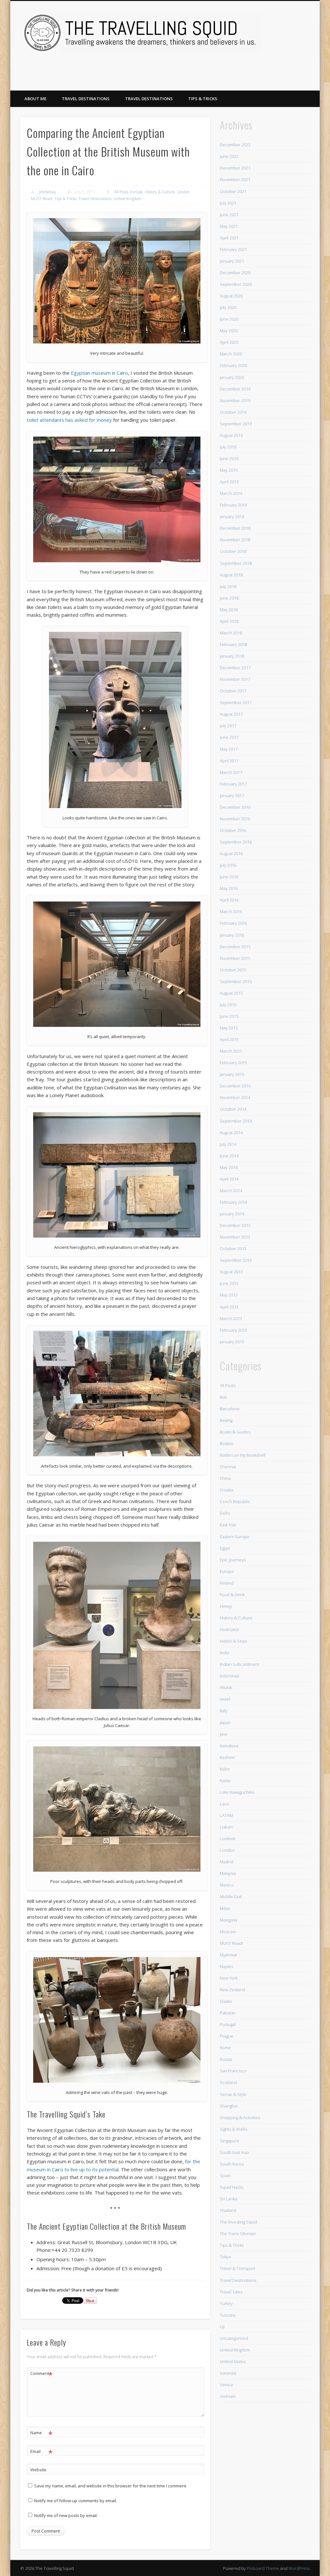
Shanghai (229, 2106)
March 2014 (231, 1191)
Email (41, 2452)
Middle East (231, 1896)
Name (41, 2434)
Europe (136, 192)
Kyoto (225, 1780)
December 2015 (235, 947)
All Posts (121, 192)
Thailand (228, 2210)
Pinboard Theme (263, 2568)
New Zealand (232, 1990)
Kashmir (227, 1757)
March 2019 (231, 493)
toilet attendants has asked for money (69, 420)
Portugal (228, 2024)
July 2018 (228, 586)
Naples (226, 1966)
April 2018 (229, 621)
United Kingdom (127, 199)
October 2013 (233, 1249)
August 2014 (231, 1133)
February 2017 (233, 784)
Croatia (227, 1490)
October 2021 (233, 191)
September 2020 (236, 284)
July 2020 (228, 307)
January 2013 (232, 1342)
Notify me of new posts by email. (66, 2515)
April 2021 (229, 238)
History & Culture (160, 192)
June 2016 (229, 877)
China (225, 1478)
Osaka (226, 2001)
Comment (41, 2374)
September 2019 (236, 424)
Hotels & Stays (233, 1641)
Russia (226, 2059)
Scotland (228, 2082)
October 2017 (233, 691)
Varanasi (228, 2373)
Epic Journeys (233, 1560)
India (224, 1653)
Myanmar (229, 1955)
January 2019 (232, 516)
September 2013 (236, 1260)
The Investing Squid (238, 2222)
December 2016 (235, 807)
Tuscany (228, 2315)
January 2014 (232, 1214)
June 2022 (229, 156)
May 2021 (229, 226)
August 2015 (231, 993)
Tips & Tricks (203, 99)
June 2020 (229, 319)
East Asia (228, 1525)
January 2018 (232, 656)
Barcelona (230, 1409)
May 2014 (229, 1167)
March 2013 (231, 1318)
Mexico (227, 1885)
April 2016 (229, 900)
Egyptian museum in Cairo (99, 373)
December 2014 (235, 1086)
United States (233, 2361)
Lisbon (226, 1827)
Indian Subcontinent (239, 1664)
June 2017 (229, 737)
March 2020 (231, 354)
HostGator (230, 1629)
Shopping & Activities (240, 2118)
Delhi (225, 1513)
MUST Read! (42, 199)
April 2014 (229, 1179)
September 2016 (236, 842)
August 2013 (231, 1272)
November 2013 (235, 1237)
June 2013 (229, 1283)
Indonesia (229, 1676)
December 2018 (235, 528)
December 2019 (235, 389)
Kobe (225, 1769)
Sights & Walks (233, 2129)
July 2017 (228, 726)
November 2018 (235, 540)
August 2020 (231, 296)
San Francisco (233, 2071)
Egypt (225, 1548)
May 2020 (229, 331)
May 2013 (229, 1295)
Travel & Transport (238, 2268)
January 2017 (232, 796)
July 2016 (228, 865)
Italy (223, 1711)
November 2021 (235, 179)
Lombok (228, 1838)
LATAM (226, 1815)
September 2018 (236, 563)
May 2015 (229, 1028)
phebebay (47, 192)
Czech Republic (235, 1501)
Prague (227, 2036)
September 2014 (236, 1121)
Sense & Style (233, 2094)
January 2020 (232, 377)
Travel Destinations (86, 99)
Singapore (230, 2141)
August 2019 (231, 435)
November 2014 (235, 1097)
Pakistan (228, 2013)
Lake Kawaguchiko (237, 1792)
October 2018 (233, 551)
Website (38, 2470)
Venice (227, 2385)
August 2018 (231, 575)
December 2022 (235, 145)
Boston (227, 1443)
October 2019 (233, 412)
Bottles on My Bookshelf (243, 1455)
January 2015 (232, 1074)
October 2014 (233, 1109)
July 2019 (228, 447)
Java (223, 1734)
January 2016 (232, 935)
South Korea (232, 2164)
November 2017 (235, 679)
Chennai (228, 1467)
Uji (222, 2327)
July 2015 (228, 1005)
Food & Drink (232, 1595)
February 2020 (233, 365)
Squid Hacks (232, 2187)
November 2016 (235, 819)
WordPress (299, 2568)
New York (229, 1978)
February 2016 (233, 923)
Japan (225, 1722)
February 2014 (233, 1202)
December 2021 (235, 168)
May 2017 (229, 749)
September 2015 (236, 981)
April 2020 (229, 342)
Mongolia (228, 1920)
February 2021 (233, 249)
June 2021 (229, 215)
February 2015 (233, 1063)
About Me (35, 99)
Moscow (228, 1932)
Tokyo (225, 2257)
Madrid (227, 1862)
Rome (225, 2048)
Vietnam (228, 2396)
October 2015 (233, 970)
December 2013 (235, 1225)
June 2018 (229, 598)
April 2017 (229, 761)
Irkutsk (226, 1687)
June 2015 (229, 1016)
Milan (225, 1908)
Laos (224, 1804)
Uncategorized (234, 2338)
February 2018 (233, 644)
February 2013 (233, 1330)
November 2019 (235, 400)
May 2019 (229, 470)
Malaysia (228, 1873)
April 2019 (229, 482)
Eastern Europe (235, 1537)
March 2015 (231, 1051)
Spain (225, 2176)
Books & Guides (235, 1432)
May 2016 (229, 888)
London (183, 192)
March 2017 (231, 772)
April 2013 (229, 1307)
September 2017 (236, 702)
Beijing (226, 1420)
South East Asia (234, 2152)
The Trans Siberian (238, 2233)
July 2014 (228, 1144)
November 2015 (235, 958)
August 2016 (231, 854)
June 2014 (229, 1156)
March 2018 (231, 633)
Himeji (226, 1606)
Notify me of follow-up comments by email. (76, 2501)
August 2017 (231, 714)
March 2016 (231, 912)
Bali (223, 1397)
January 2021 (232, 261)
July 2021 (228, 203)
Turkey (226, 2303)
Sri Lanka (228, 2199)
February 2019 (233, 505)
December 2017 (235, 668)
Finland (227, 1583)
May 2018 (229, 610)
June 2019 (229, 458)
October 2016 (233, 830)
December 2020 (235, 273)
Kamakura (229, 1746)
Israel (225, 1699)
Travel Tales (231, 2292)
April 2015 (229, 1039)
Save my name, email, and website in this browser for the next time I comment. (111, 2486)
